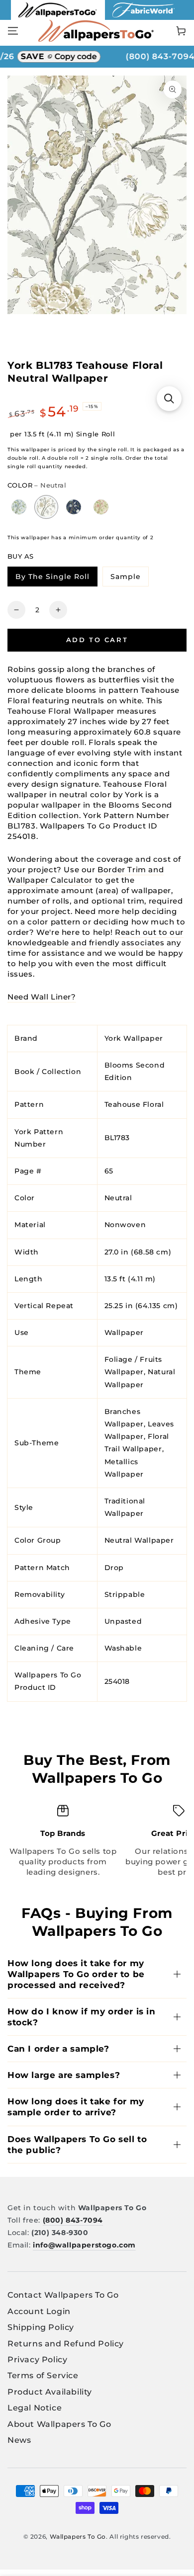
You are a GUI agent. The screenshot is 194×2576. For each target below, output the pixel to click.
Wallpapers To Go (78, 2536)
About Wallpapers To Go (59, 2424)
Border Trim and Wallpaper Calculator (86, 875)
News (19, 2440)
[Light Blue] (19, 507)
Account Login (39, 2311)
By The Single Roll (56, 578)
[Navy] (74, 507)
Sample (129, 578)
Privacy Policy (37, 2360)
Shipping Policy (41, 2327)
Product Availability (50, 2392)
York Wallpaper (134, 1038)
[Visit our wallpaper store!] (58, 17)
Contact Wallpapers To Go (63, 2295)
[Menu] (13, 31)
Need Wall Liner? (42, 997)
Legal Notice (35, 2408)
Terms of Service (43, 2375)
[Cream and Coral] (101, 507)
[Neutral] (46, 507)
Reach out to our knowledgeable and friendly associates (96, 937)
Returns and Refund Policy (66, 2344)
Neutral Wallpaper (139, 1540)
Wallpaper (124, 1332)
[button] (169, 399)
